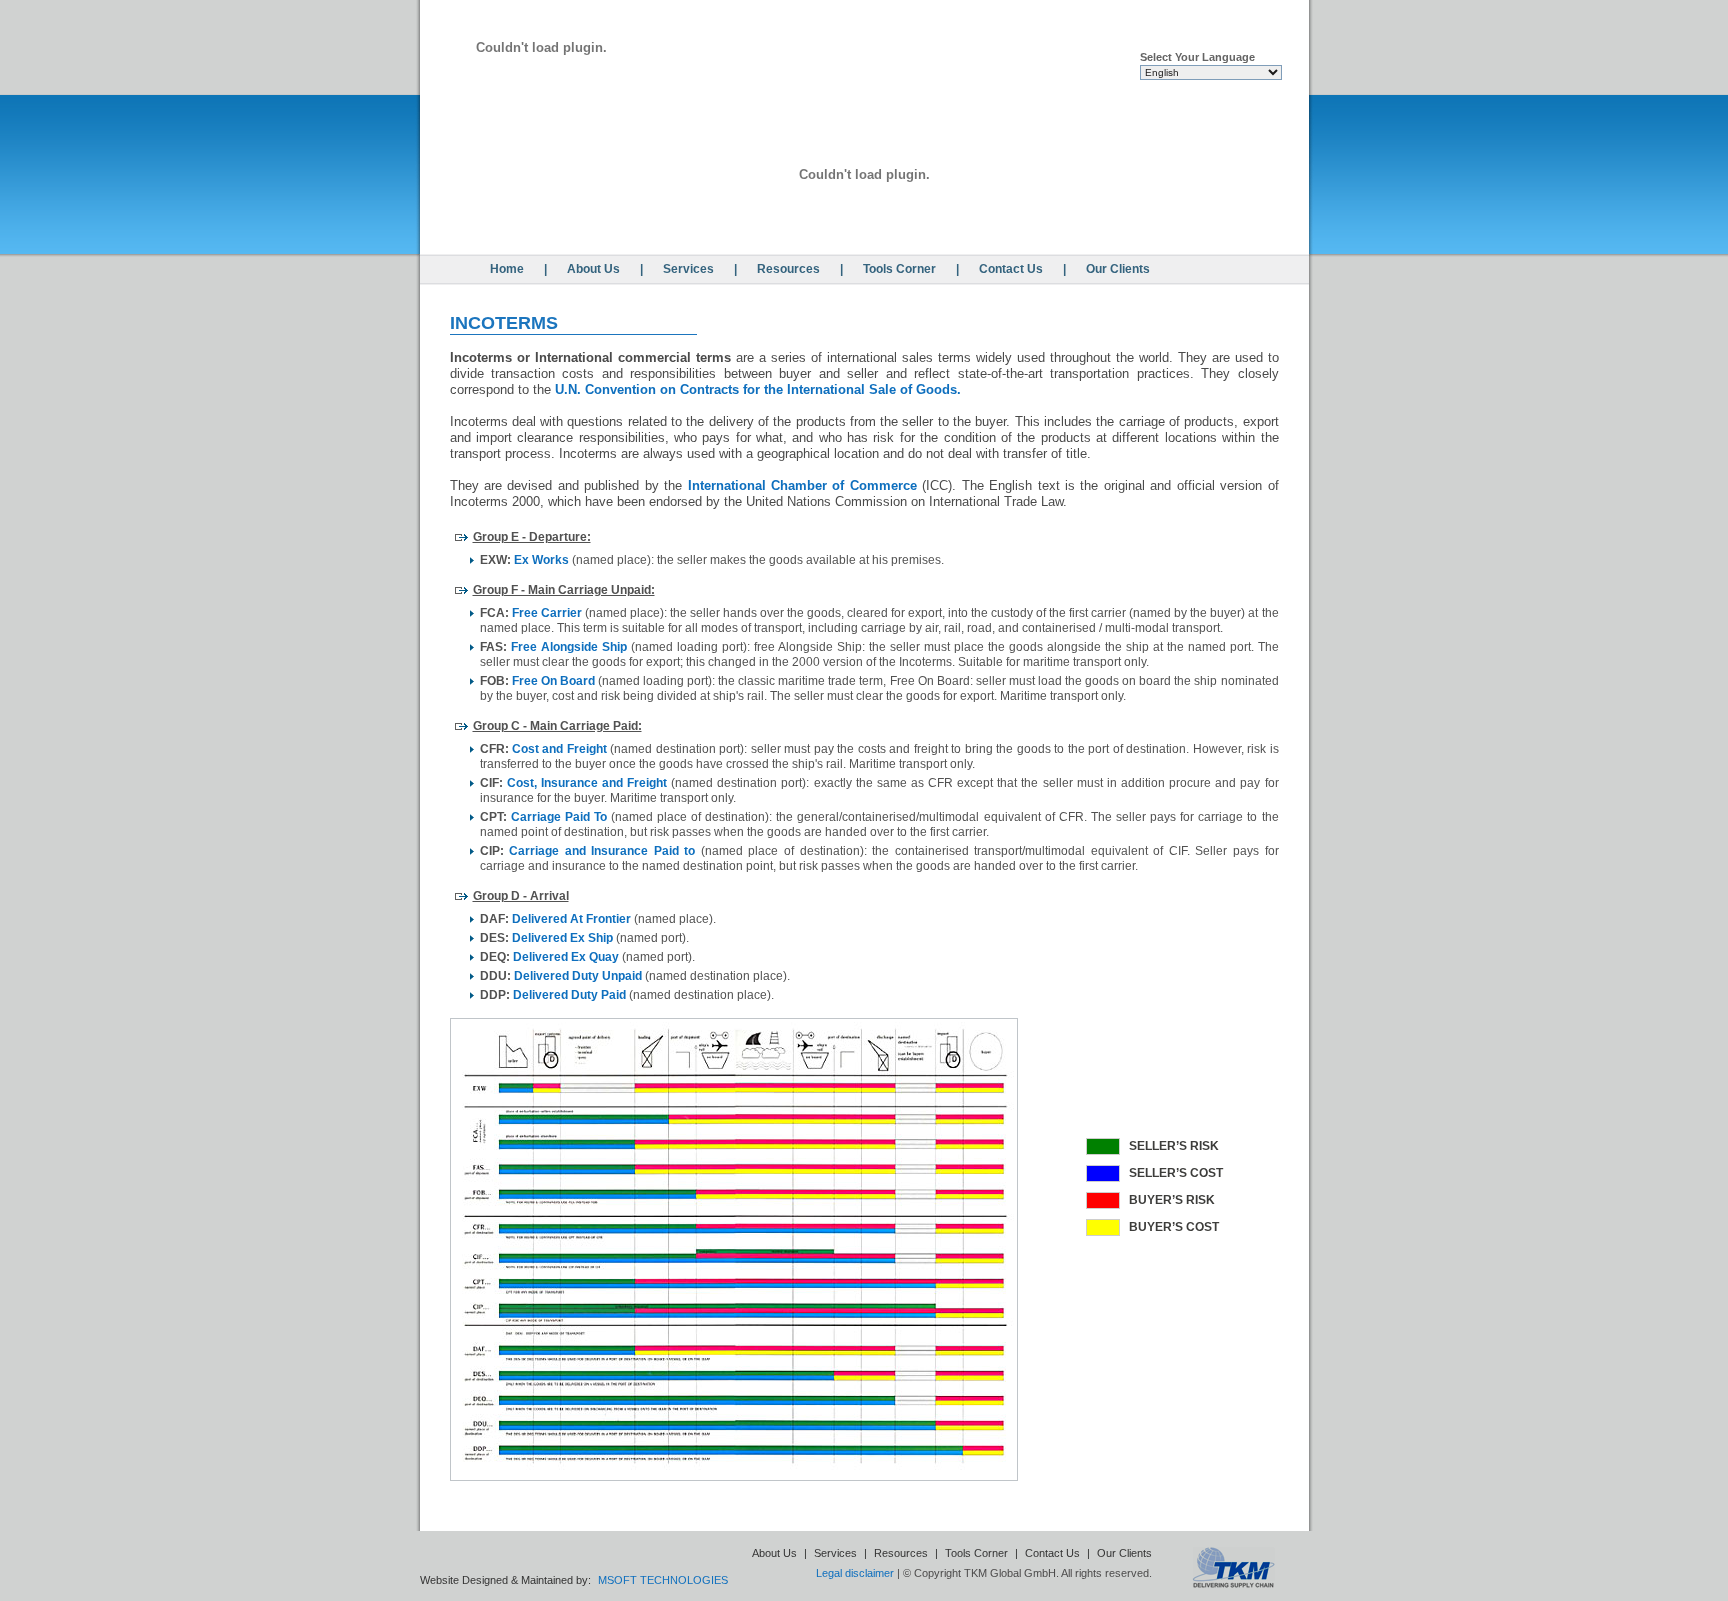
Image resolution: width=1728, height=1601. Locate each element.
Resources (788, 269)
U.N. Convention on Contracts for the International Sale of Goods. (758, 389)
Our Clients (1118, 269)
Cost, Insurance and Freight (587, 783)
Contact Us (1011, 269)
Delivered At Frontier (571, 919)
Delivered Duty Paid (569, 995)
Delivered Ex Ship (562, 938)
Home (507, 269)
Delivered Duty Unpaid (578, 976)
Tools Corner (899, 269)
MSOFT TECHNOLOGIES (663, 1580)
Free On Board (553, 681)
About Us (593, 269)
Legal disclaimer (855, 1573)
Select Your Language (1197, 57)
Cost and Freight (559, 749)
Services (688, 269)
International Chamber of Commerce (802, 485)
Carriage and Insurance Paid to (602, 851)
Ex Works (541, 560)
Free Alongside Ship (569, 647)
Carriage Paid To (559, 817)
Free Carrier (547, 613)
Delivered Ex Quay (566, 957)
